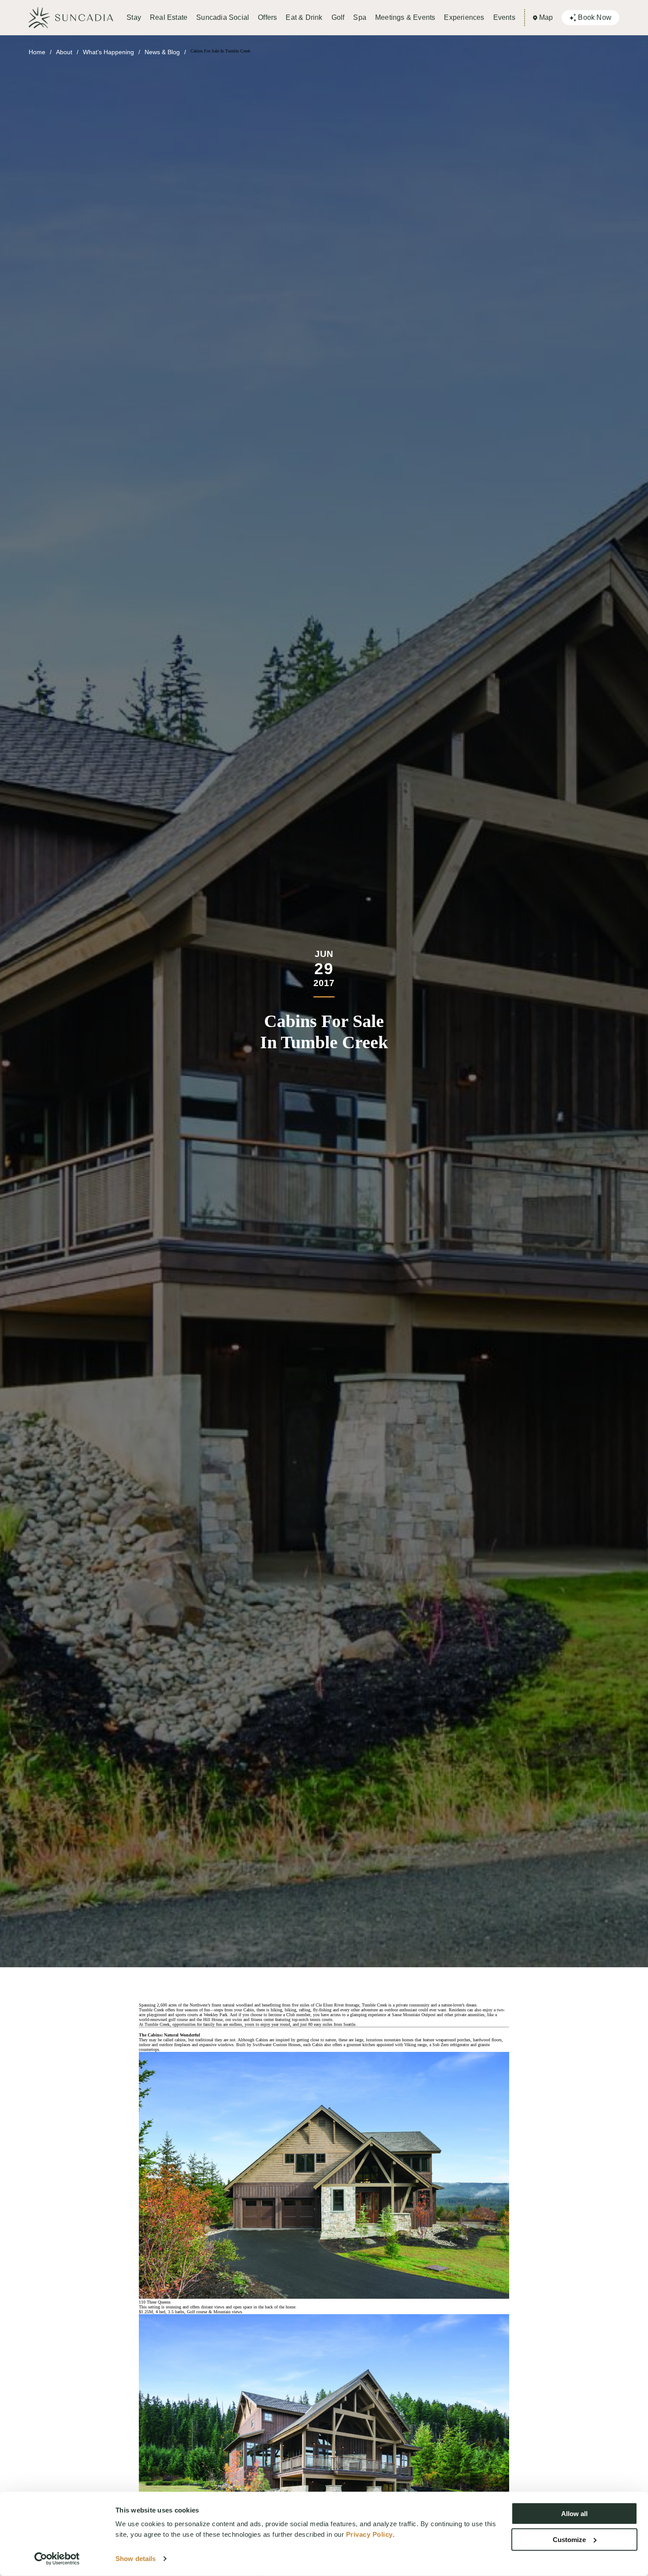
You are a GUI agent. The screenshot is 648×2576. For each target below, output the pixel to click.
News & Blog (162, 52)
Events (504, 17)
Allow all (574, 2514)
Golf (338, 17)
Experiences (464, 17)
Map (546, 17)
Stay (134, 17)
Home (37, 52)
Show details (136, 2559)
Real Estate (169, 17)
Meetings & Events (405, 17)
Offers (267, 17)
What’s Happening (108, 52)
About (64, 52)
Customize (569, 2539)
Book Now (595, 17)
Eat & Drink (304, 17)
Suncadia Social (223, 17)
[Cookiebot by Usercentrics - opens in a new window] (57, 2559)
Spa (360, 17)
